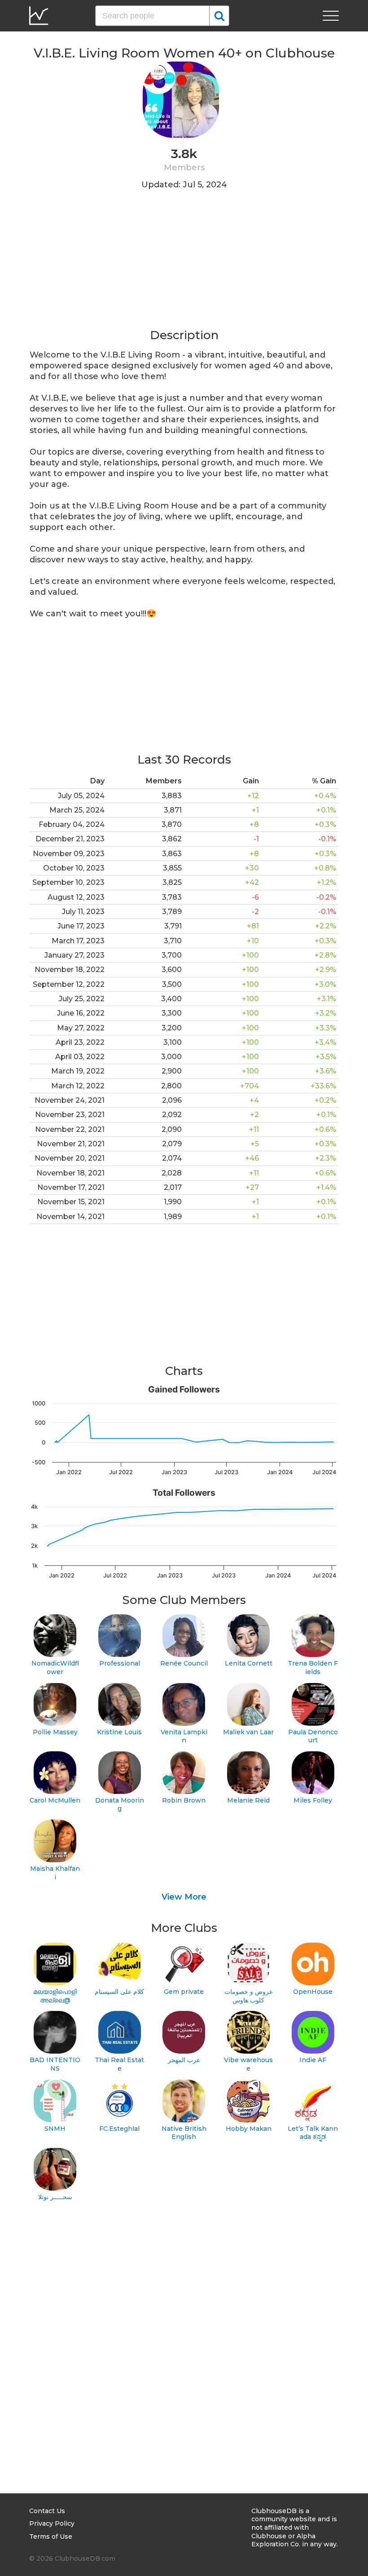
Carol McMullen (55, 1800)
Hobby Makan (249, 2129)
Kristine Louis (119, 1732)
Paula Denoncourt (313, 1736)
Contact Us (47, 2511)
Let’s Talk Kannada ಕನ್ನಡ (313, 2133)
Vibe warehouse (248, 2064)
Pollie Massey (55, 1732)
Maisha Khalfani (55, 1873)
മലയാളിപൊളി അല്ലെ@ (55, 1996)
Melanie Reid (248, 1800)
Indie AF (313, 2060)
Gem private (184, 1992)
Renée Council (184, 1663)
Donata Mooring (120, 1805)
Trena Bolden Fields (313, 1668)
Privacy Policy (52, 2523)
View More (184, 1897)
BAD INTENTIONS (55, 2064)
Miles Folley (313, 1800)
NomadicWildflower (55, 1668)
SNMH (55, 2129)
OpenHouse (313, 1992)
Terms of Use (51, 2536)
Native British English (184, 2133)
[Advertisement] (184, 265)
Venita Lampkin (184, 1736)
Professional (120, 1663)
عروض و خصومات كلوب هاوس (249, 1996)
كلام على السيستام (119, 1992)
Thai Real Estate (119, 2064)
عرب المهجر (184, 2060)
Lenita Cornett (249, 1663)
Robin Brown (184, 1800)
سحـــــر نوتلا (55, 2197)
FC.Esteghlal (119, 2129)
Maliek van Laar (248, 1732)
